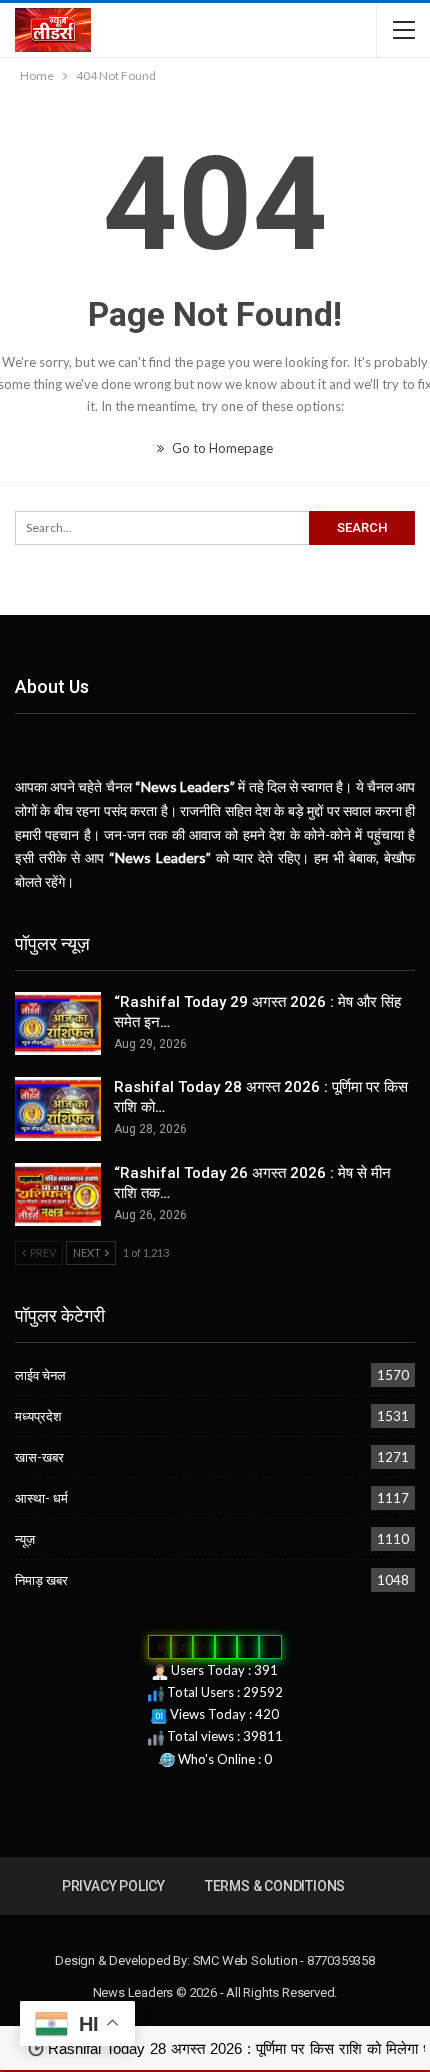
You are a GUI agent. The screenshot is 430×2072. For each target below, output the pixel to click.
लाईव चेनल (40, 1375)
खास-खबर (39, 1457)
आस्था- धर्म (41, 1498)
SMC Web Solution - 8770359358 (284, 1960)
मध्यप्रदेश (38, 1416)
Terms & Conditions (275, 1886)
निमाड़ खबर (41, 1580)
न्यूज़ (25, 1539)
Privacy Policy (113, 1886)
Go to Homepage (221, 448)
